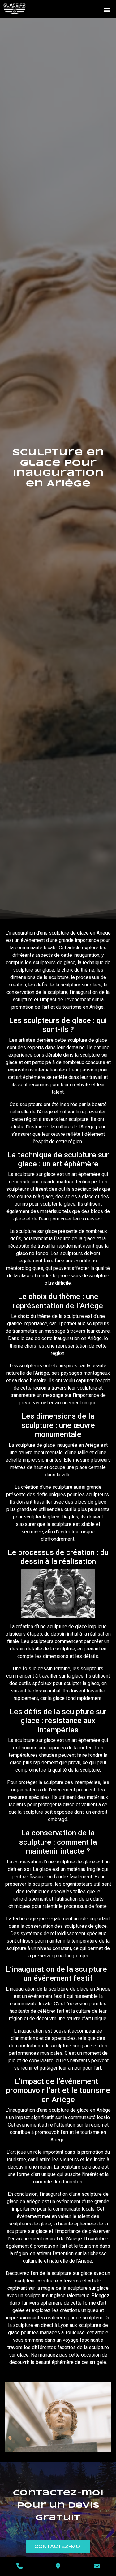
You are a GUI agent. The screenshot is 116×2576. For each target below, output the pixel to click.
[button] (107, 9)
